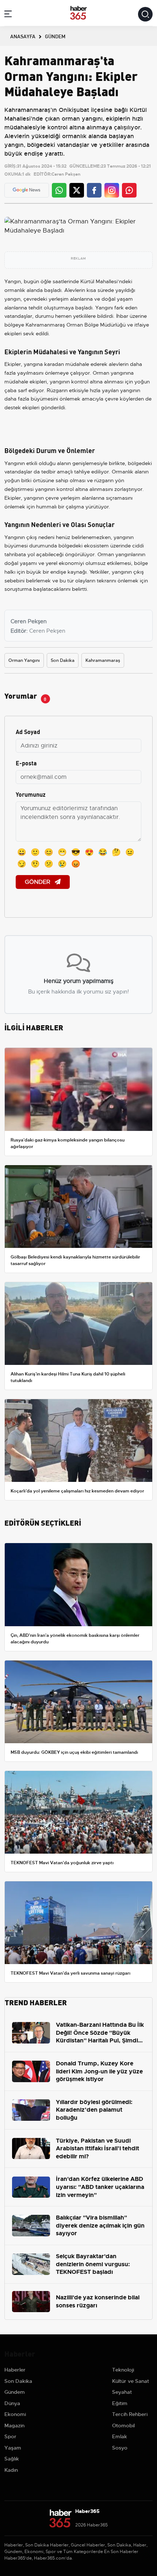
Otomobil (123, 2425)
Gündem (15, 2392)
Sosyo (120, 2448)
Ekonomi (15, 2414)
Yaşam (13, 2448)
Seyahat (122, 2392)
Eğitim (120, 2403)
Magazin (14, 2425)
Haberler (15, 2370)
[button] (8, 15)
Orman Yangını (24, 660)
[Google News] (26, 190)
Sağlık (12, 2459)
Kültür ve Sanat (131, 2381)
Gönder (38, 882)
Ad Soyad (28, 731)
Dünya (12, 2403)
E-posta (26, 763)
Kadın (11, 2470)
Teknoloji (123, 2370)
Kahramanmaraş (103, 660)
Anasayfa (23, 36)
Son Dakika (63, 660)
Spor (10, 2436)
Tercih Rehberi (130, 2414)
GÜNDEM (55, 36)
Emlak (120, 2436)
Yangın (13, 281)
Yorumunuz (31, 794)
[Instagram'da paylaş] (112, 190)
